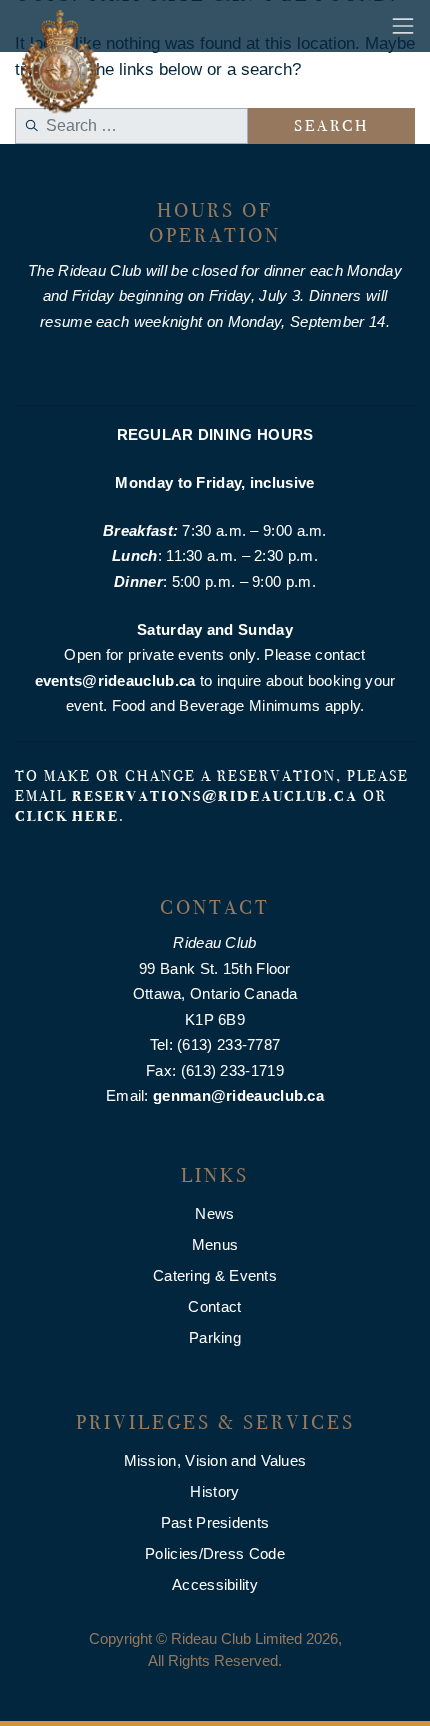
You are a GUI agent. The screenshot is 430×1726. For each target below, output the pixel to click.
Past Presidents (215, 1522)
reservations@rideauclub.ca (215, 796)
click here (67, 816)
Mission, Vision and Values (215, 1460)
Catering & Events (215, 1275)
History (214, 1491)
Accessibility (215, 1584)
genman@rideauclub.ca (238, 1095)
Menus (215, 1244)
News (214, 1213)
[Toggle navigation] (403, 26)
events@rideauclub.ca (115, 680)
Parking (215, 1337)
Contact (214, 1306)
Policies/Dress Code (215, 1553)
